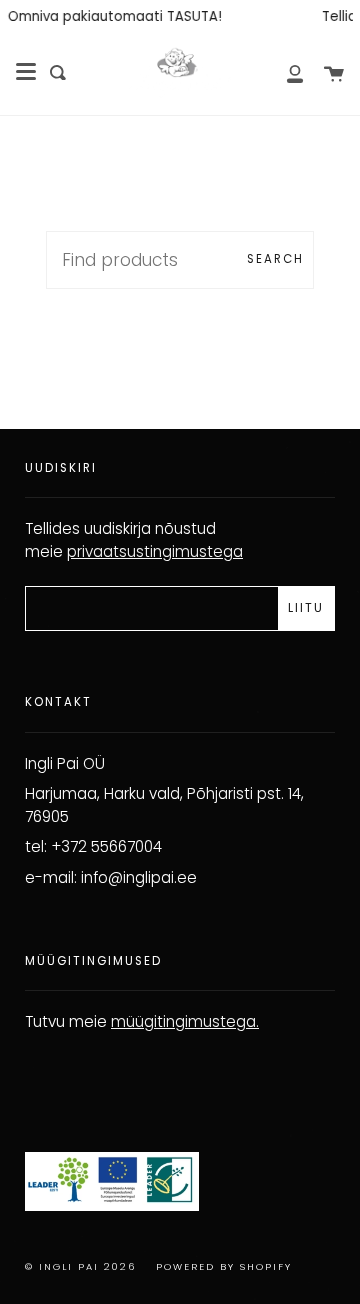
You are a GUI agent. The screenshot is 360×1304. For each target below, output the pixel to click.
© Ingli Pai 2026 (80, 1266)
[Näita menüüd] (26, 72)
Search (275, 259)
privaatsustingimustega (155, 551)
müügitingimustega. (185, 1021)
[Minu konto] (284, 72)
